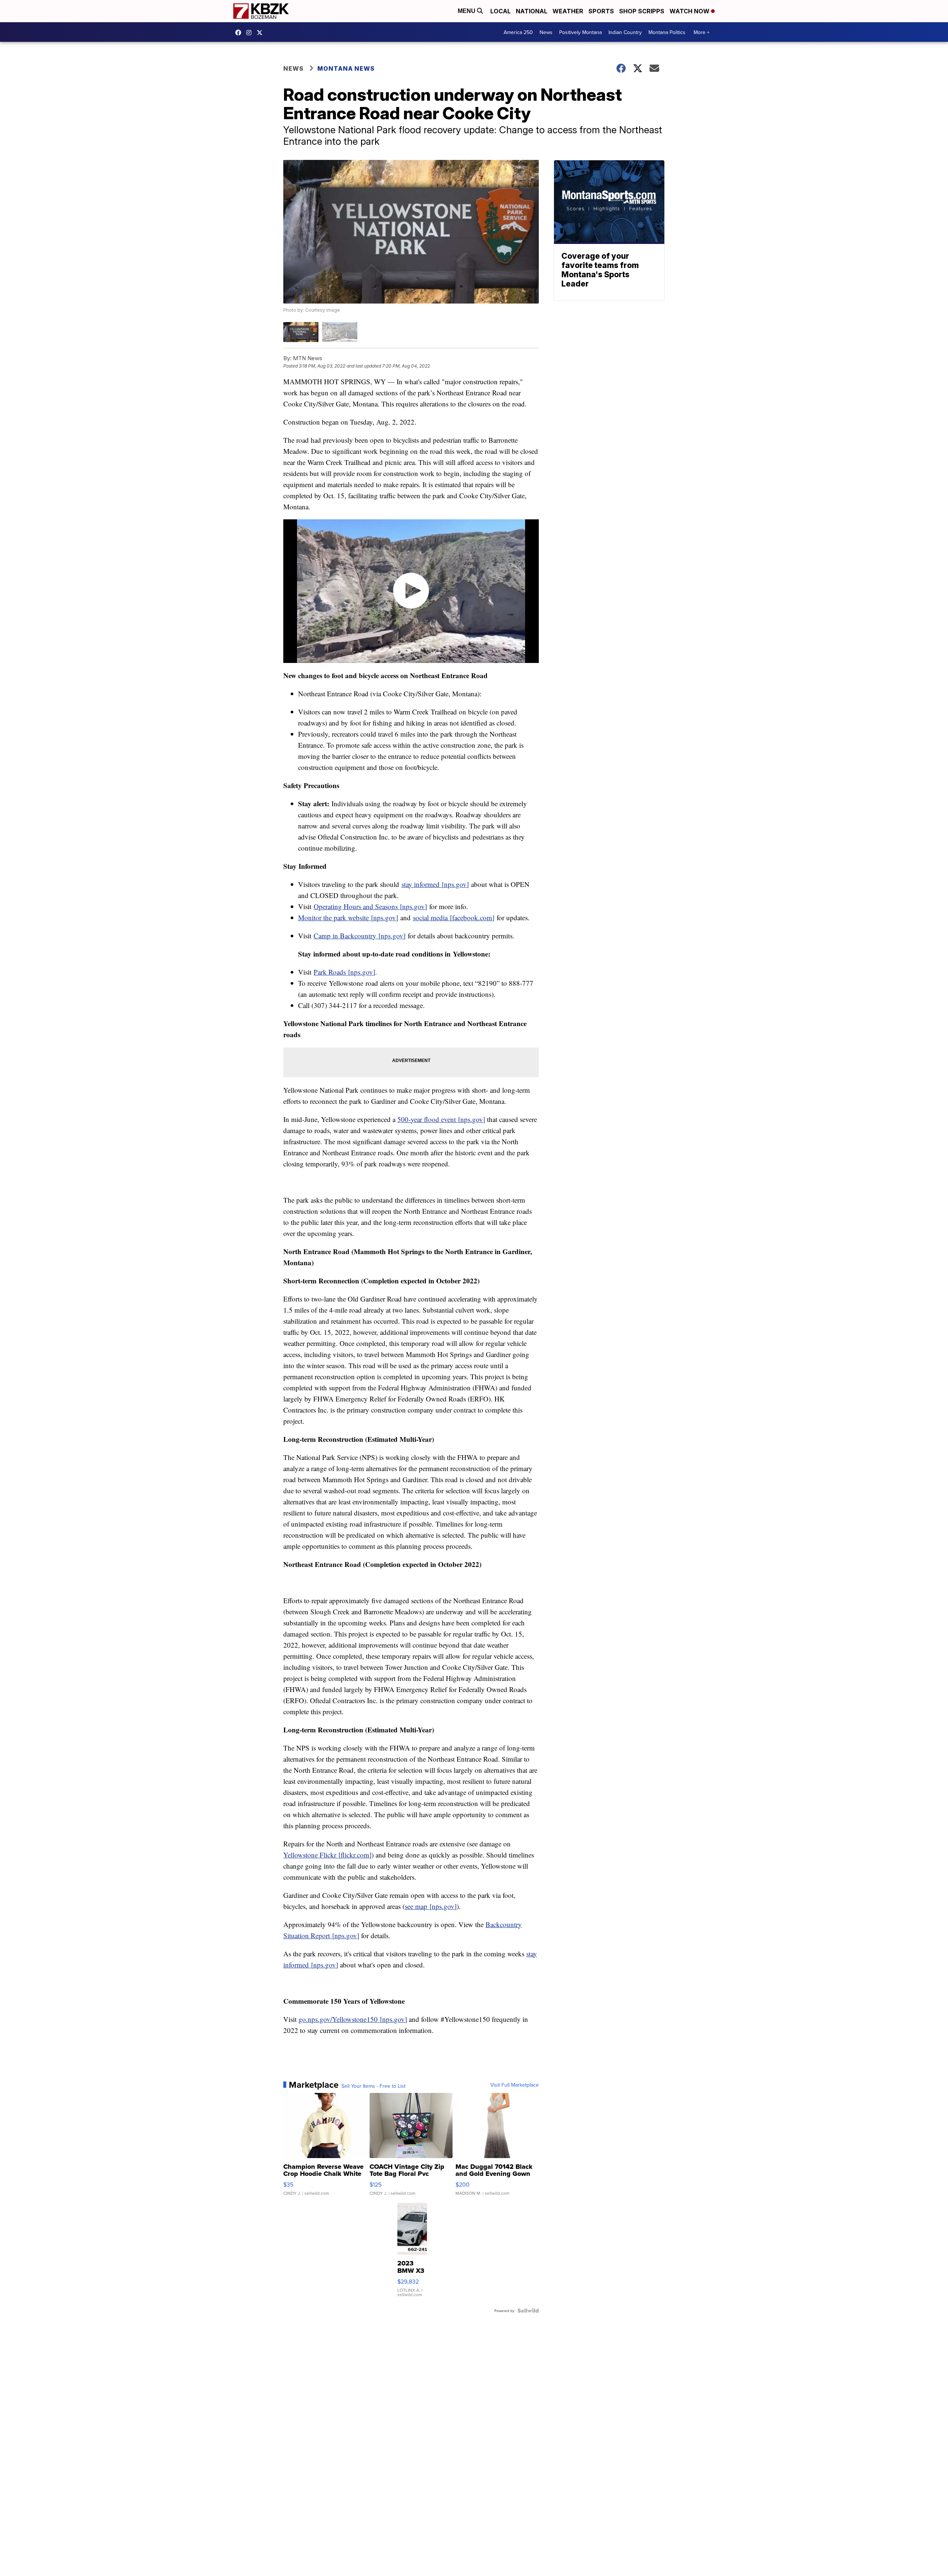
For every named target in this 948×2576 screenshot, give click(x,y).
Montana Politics (667, 32)
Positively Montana (580, 32)
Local (500, 11)
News (546, 32)
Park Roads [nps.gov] (344, 972)
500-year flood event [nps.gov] (441, 1119)
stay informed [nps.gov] (435, 884)
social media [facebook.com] (454, 917)
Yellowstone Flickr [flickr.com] (327, 1855)
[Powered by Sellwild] (528, 2311)
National (532, 11)
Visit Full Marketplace (515, 2085)
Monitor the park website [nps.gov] (348, 917)
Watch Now (690, 11)
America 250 (518, 32)
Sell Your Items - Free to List (373, 2086)
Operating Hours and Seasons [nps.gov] (370, 906)
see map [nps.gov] (431, 1906)
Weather (568, 11)
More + (702, 32)
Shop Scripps (642, 11)
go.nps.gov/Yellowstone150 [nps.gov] (353, 2019)
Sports (601, 11)
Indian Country (625, 32)
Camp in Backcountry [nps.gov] (360, 936)
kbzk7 (240, 33)
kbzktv (251, 33)
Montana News (346, 68)
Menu (467, 11)
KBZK (261, 33)
